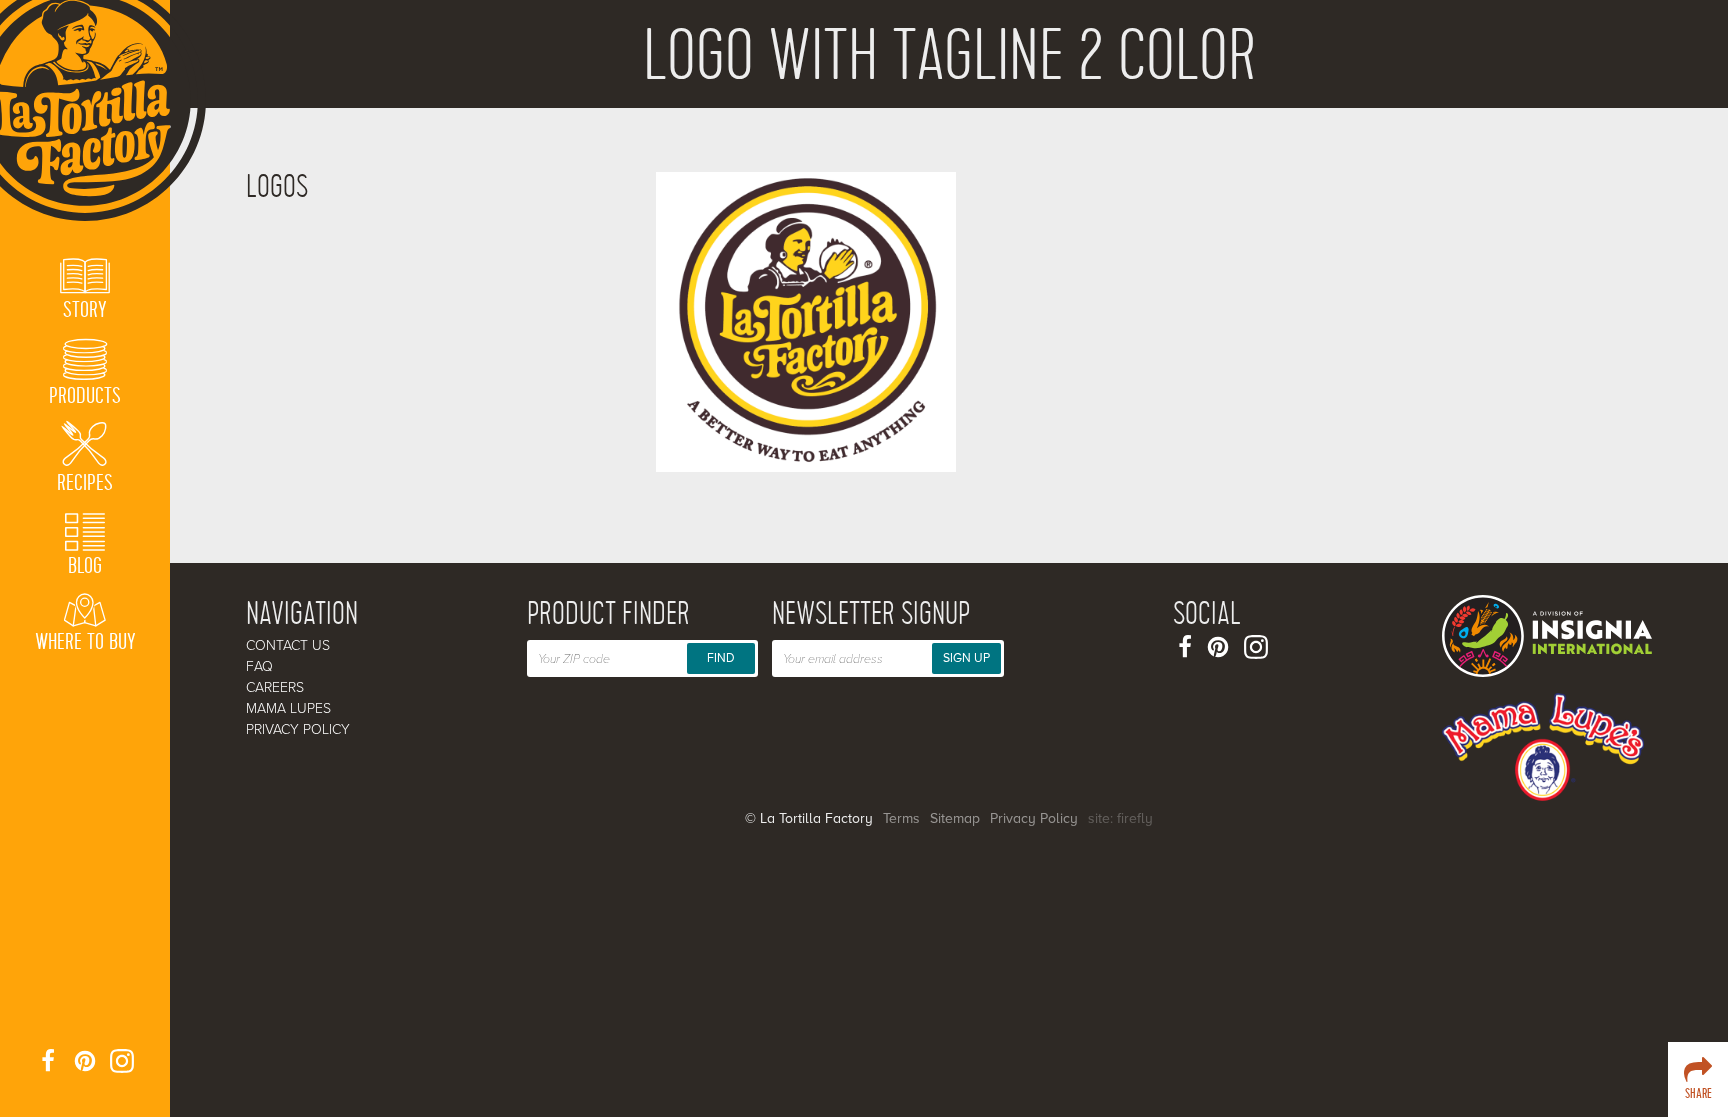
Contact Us (288, 645)
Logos (277, 187)
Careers (275, 687)
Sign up (966, 658)
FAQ (259, 666)
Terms (901, 818)
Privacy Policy (298, 729)
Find (721, 658)
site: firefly (1120, 818)
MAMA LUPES (288, 708)
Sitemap (955, 818)
